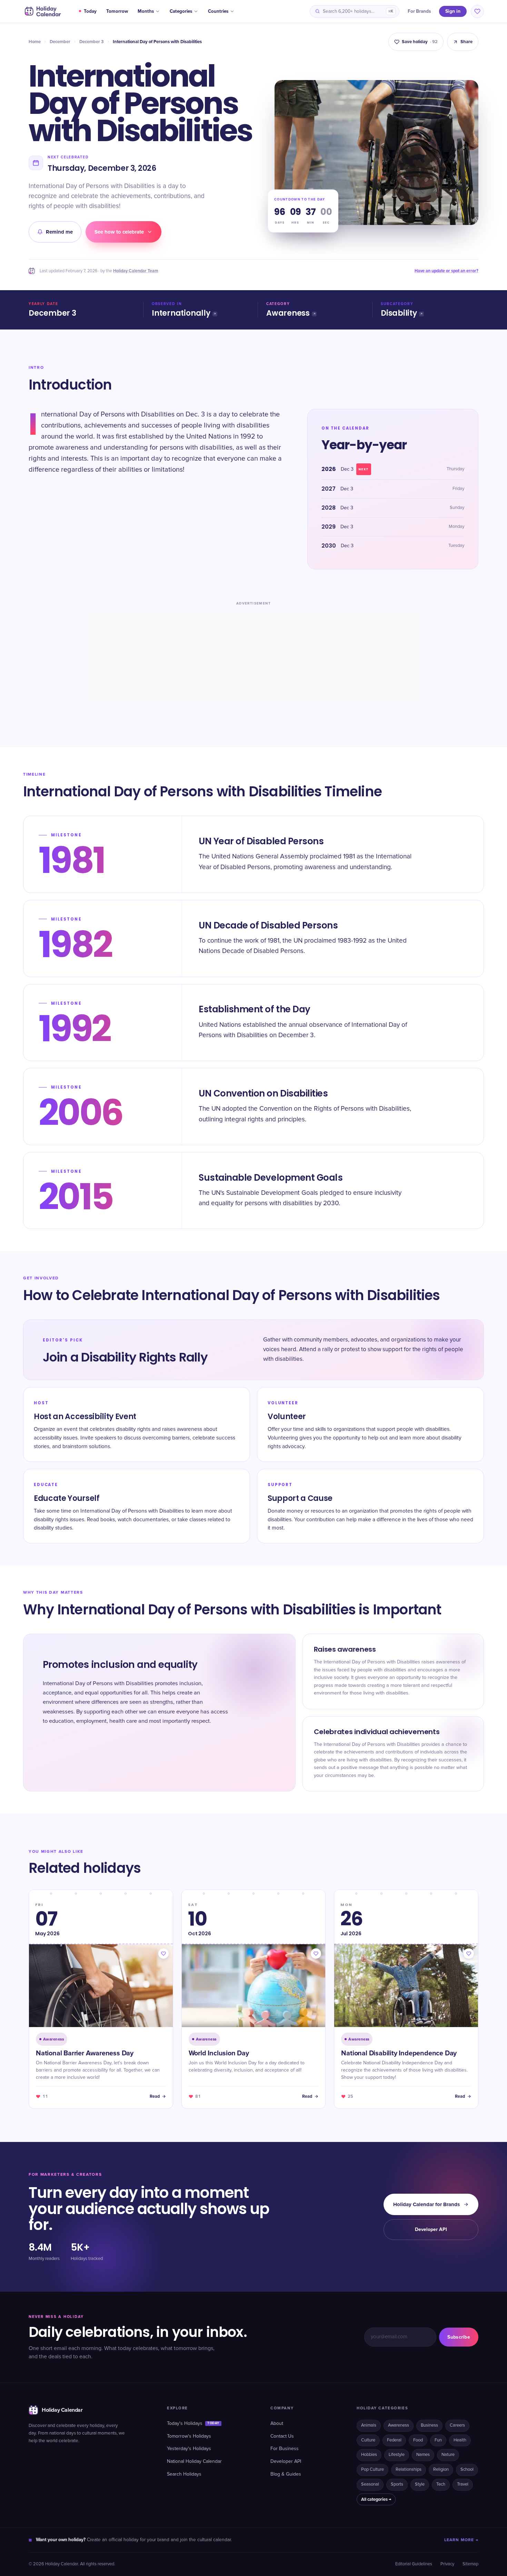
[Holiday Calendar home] (42, 11)
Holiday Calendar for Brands (426, 2204)
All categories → (376, 2499)
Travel (463, 2484)
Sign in (453, 11)
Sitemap (470, 2564)
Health (460, 2440)
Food (418, 2440)
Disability (399, 313)
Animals (369, 2425)
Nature (448, 2455)
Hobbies (369, 2455)
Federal (394, 2440)
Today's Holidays (193, 2423)
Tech (441, 2484)
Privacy (447, 2564)
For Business (285, 2449)
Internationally (181, 313)
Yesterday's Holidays (189, 2449)
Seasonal (370, 2484)
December (60, 42)
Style (420, 2484)
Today (90, 11)
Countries (218, 11)
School (467, 2470)
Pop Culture (372, 2470)
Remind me (59, 232)
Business (429, 2425)
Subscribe (459, 2337)
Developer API (431, 2229)
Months (146, 11)
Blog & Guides (286, 2474)
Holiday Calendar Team (136, 271)
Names (423, 2455)
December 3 (92, 42)
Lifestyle (397, 2455)
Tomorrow (117, 11)
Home (35, 42)
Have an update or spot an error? (446, 271)
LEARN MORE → (461, 2540)
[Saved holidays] (477, 11)
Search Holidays (184, 2474)
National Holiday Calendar (194, 2461)
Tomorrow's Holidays (189, 2436)
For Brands (419, 11)
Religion (441, 2470)
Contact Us (282, 2436)
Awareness (288, 313)
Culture (368, 2440)
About (277, 2423)
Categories (181, 11)
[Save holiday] (163, 1954)
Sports (397, 2484)
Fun (438, 2440)
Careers (457, 2425)
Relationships (409, 2470)
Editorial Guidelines (414, 2564)
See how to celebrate (119, 232)
